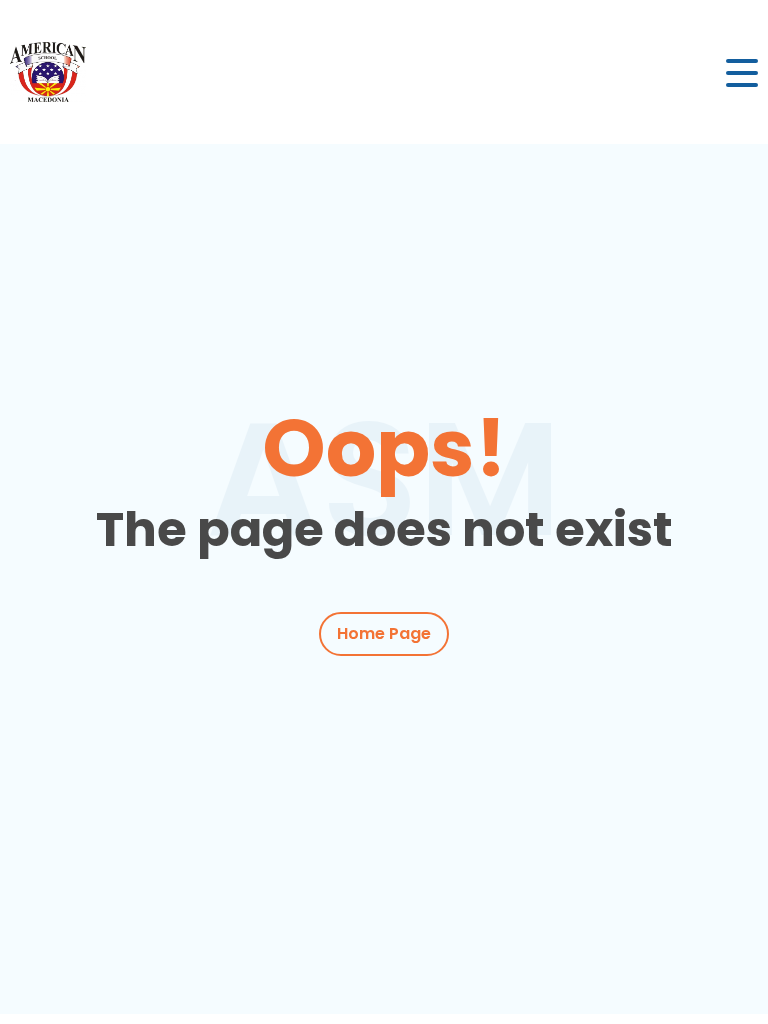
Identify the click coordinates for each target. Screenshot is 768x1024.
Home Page (384, 633)
